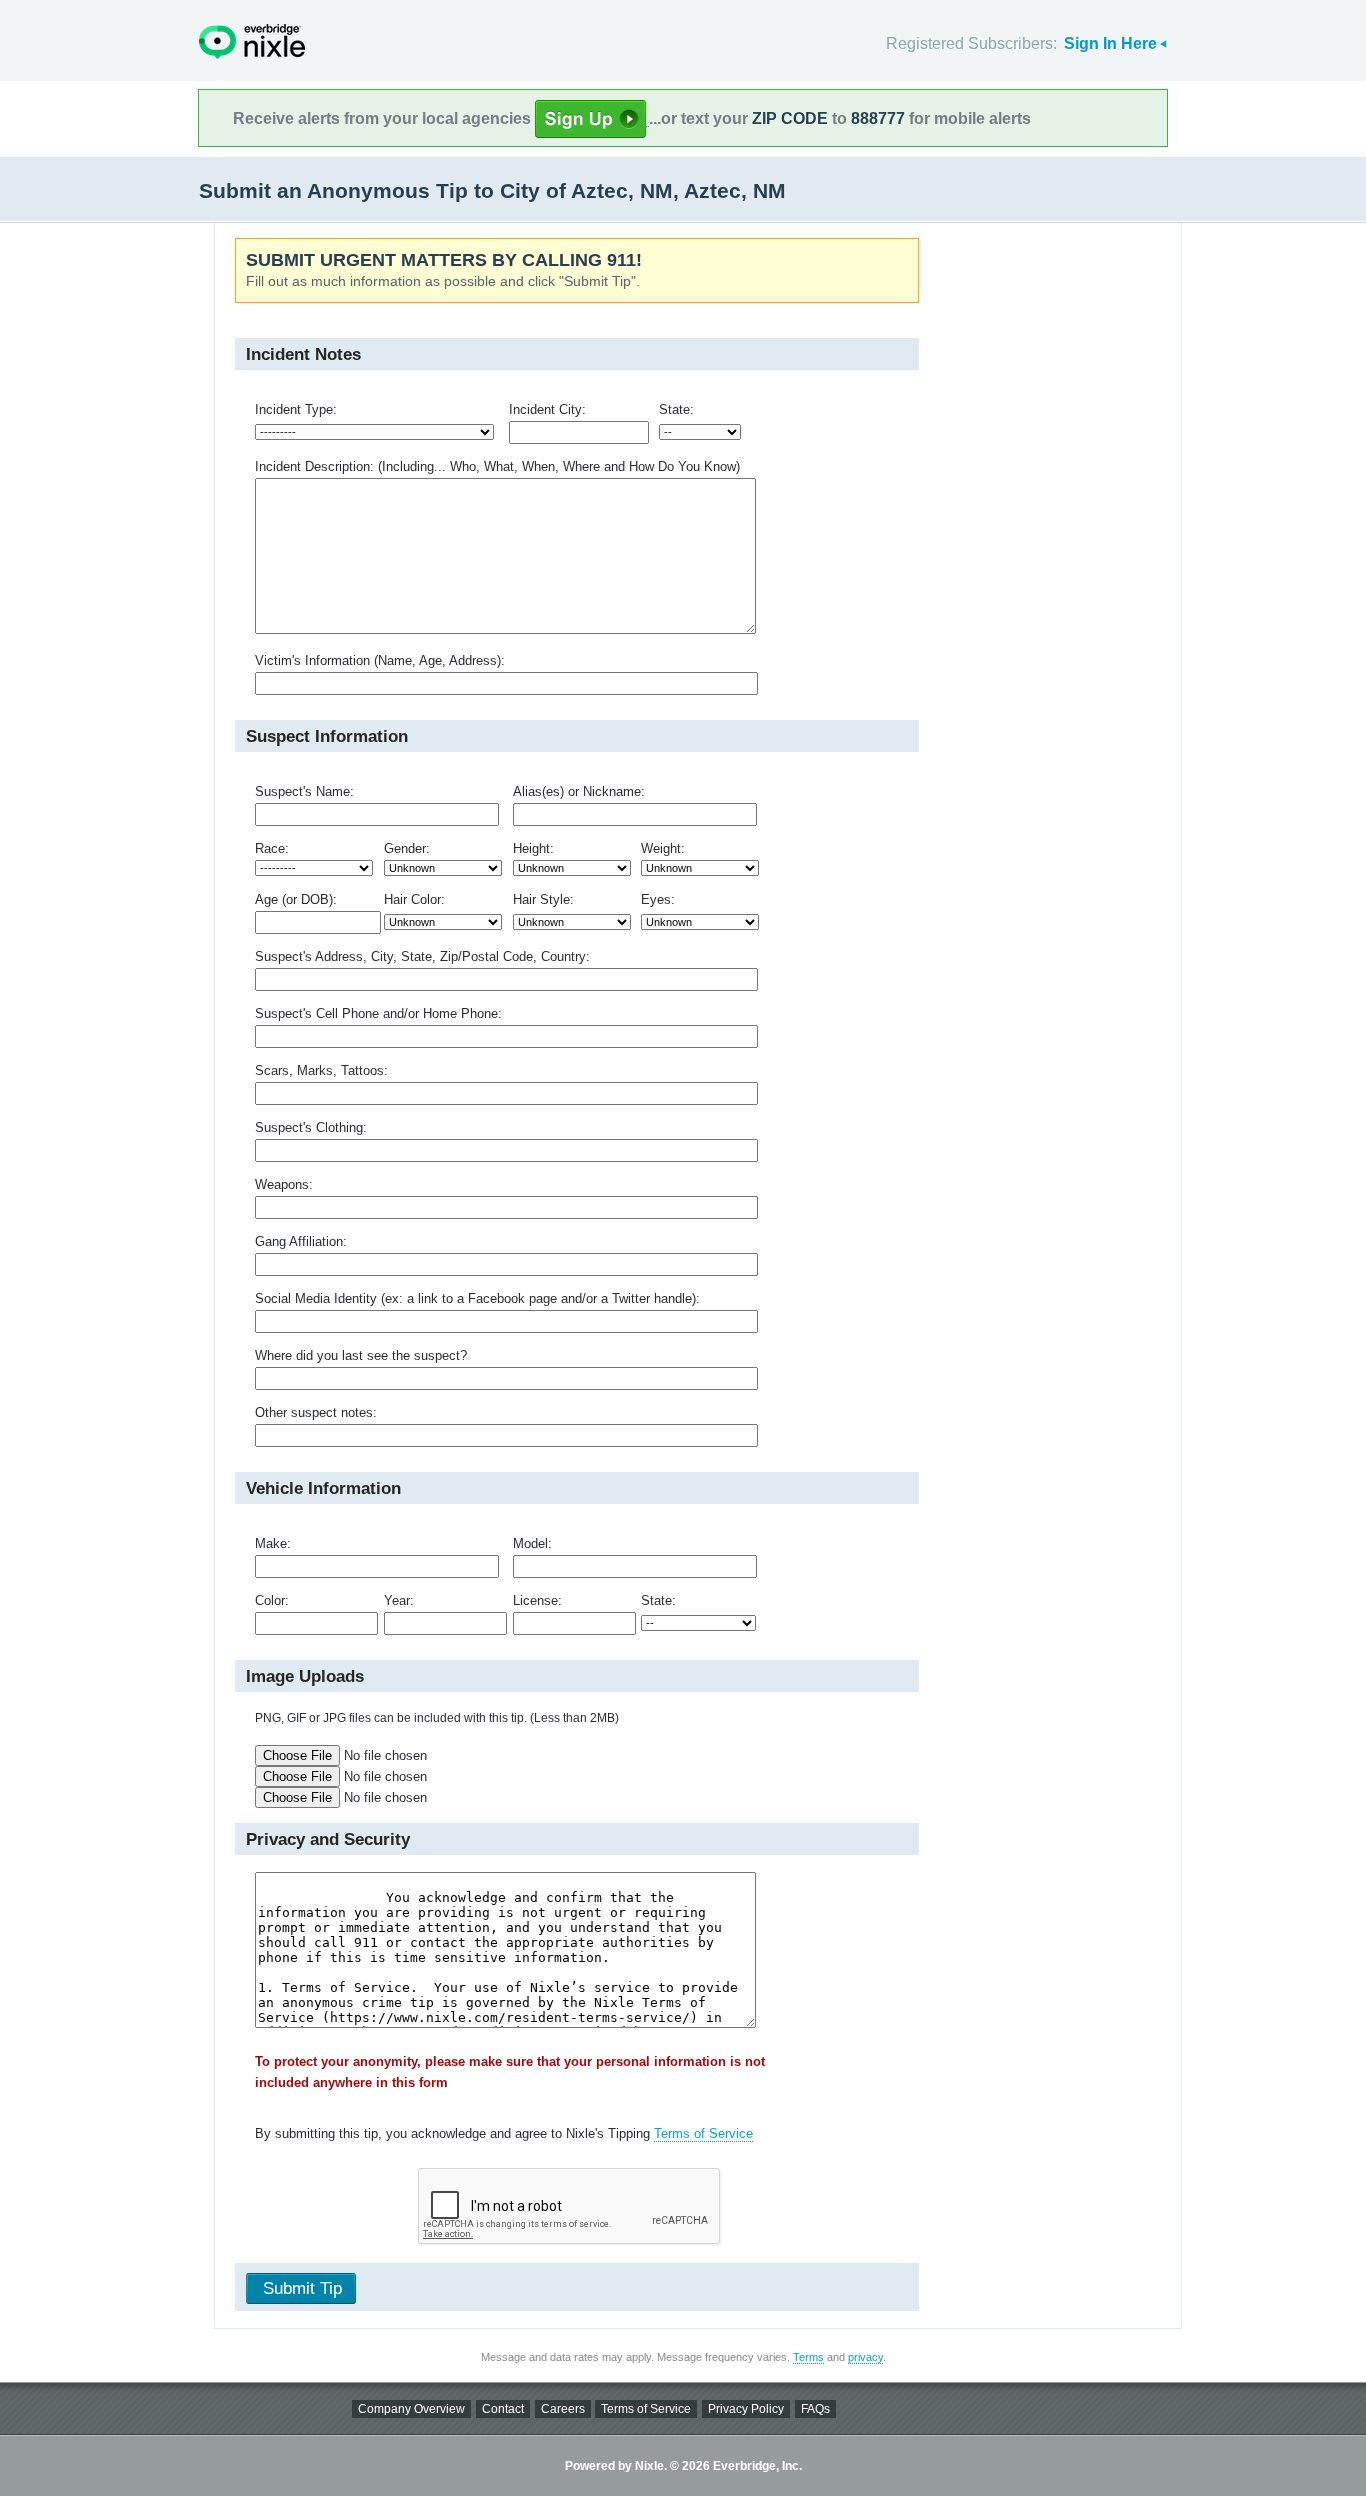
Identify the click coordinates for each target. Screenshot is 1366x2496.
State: (676, 409)
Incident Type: (296, 409)
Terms (808, 2357)
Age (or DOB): (296, 899)
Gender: (407, 848)
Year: (399, 1600)
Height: (533, 848)
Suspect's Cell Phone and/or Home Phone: (378, 1013)
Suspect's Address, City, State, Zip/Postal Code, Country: (422, 956)
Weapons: (284, 1184)
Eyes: (658, 899)
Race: (272, 848)
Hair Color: (414, 899)
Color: (272, 1600)
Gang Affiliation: (301, 1241)
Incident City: (547, 409)
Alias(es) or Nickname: (579, 791)
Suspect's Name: (304, 791)
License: (537, 1600)
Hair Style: (543, 899)
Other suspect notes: (316, 1412)
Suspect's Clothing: (311, 1127)
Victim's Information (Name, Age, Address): (380, 660)
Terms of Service (703, 2133)
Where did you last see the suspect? (361, 1355)
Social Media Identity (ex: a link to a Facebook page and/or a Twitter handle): (477, 1298)
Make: (273, 1543)
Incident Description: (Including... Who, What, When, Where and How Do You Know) (497, 466)
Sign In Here (1110, 43)
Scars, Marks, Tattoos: (321, 1070)
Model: (532, 1543)
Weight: (663, 848)
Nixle (252, 41)
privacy (865, 2357)
